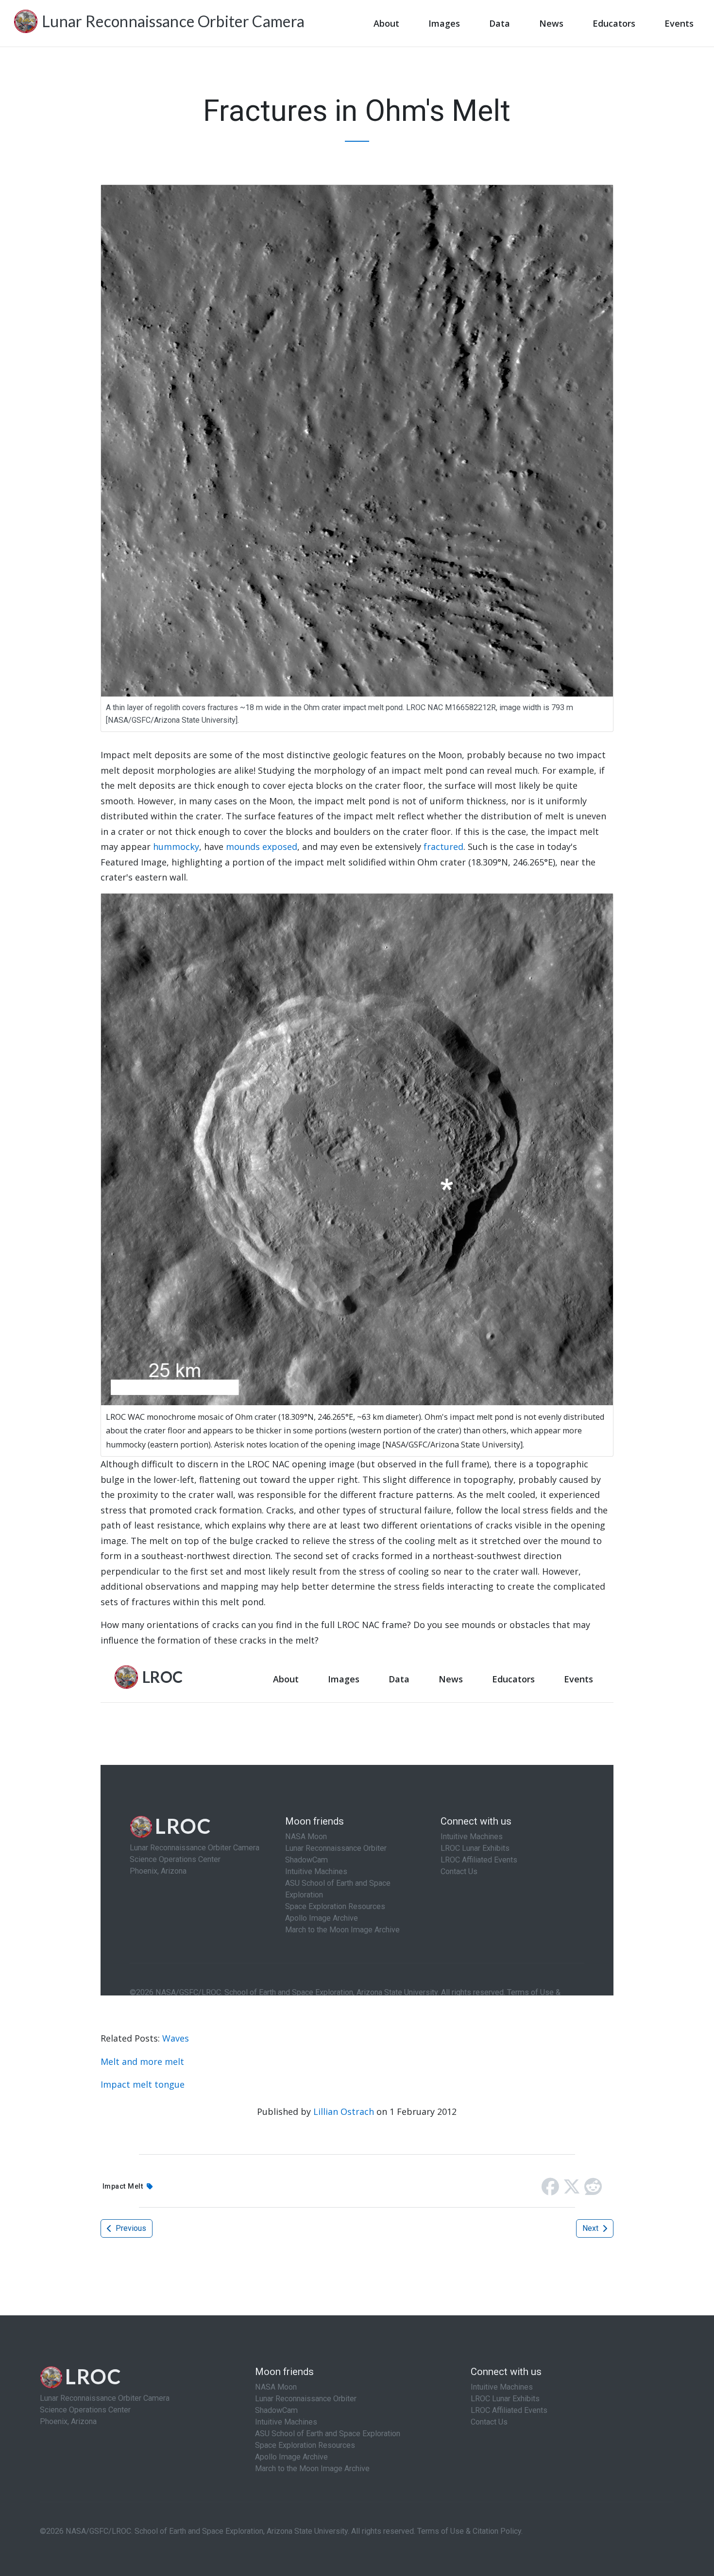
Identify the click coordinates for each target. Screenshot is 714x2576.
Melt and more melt (142, 2061)
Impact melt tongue (143, 2084)
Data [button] (500, 23)
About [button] (386, 23)
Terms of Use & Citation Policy (469, 2531)
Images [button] (444, 23)
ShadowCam (276, 2410)
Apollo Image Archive (291, 2457)
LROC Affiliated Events (509, 2410)
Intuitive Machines (286, 2422)
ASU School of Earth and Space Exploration (328, 2434)
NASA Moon (276, 2387)
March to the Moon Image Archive (312, 2468)
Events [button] (679, 23)
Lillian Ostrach (344, 2111)
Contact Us (489, 2422)
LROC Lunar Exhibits (505, 2399)
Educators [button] (614, 23)
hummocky (176, 847)
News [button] (551, 23)
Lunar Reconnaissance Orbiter (306, 2399)
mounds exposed (262, 847)
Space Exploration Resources (305, 2445)
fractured (443, 847)
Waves (176, 2038)
